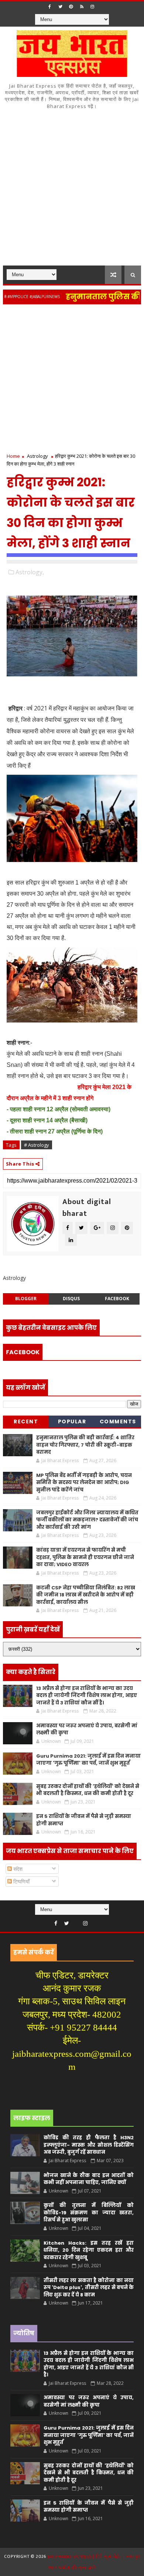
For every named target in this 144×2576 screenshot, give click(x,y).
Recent (26, 1421)
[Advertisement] (72, 190)
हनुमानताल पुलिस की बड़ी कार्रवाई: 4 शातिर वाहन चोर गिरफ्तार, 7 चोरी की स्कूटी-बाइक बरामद (85, 1445)
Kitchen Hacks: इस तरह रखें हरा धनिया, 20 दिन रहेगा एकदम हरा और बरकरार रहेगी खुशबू (89, 2250)
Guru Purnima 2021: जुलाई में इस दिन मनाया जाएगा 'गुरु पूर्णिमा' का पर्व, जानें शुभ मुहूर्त (88, 1760)
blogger (26, 1299)
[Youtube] (76, 1921)
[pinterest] (71, 7)
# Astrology (37, 1145)
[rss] (82, 7)
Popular (72, 1421)
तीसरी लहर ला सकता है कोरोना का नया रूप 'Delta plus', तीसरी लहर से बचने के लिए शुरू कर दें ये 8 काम (89, 2288)
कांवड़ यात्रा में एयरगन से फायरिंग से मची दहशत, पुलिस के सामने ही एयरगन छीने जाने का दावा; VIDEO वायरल (85, 1557)
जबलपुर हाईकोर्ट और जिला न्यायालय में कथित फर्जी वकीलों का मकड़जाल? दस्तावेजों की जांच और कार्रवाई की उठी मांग (87, 1520)
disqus (71, 1299)
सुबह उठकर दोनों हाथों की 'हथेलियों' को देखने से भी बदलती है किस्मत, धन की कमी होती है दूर (88, 1790)
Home (13, 456)
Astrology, (30, 572)
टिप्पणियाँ (21, 1881)
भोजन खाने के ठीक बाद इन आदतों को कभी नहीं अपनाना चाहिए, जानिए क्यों (89, 2179)
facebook (117, 1299)
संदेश (17, 1869)
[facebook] (49, 7)
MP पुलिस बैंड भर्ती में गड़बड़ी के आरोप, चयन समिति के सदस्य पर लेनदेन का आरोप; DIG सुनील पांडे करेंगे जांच (84, 1483)
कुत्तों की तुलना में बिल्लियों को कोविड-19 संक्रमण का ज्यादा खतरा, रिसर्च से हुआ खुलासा (89, 2212)
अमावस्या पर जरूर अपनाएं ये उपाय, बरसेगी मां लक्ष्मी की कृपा (89, 2401)
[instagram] (92, 7)
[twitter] (60, 7)
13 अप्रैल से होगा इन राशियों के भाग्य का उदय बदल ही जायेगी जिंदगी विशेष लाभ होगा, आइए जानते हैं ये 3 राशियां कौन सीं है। (87, 1696)
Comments (118, 1421)
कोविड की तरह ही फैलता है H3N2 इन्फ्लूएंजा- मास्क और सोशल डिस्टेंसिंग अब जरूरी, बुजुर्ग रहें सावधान (89, 2145)
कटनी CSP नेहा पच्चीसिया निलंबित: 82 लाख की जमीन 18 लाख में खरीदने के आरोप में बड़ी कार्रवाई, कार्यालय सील (86, 1595)
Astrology (37, 456)
